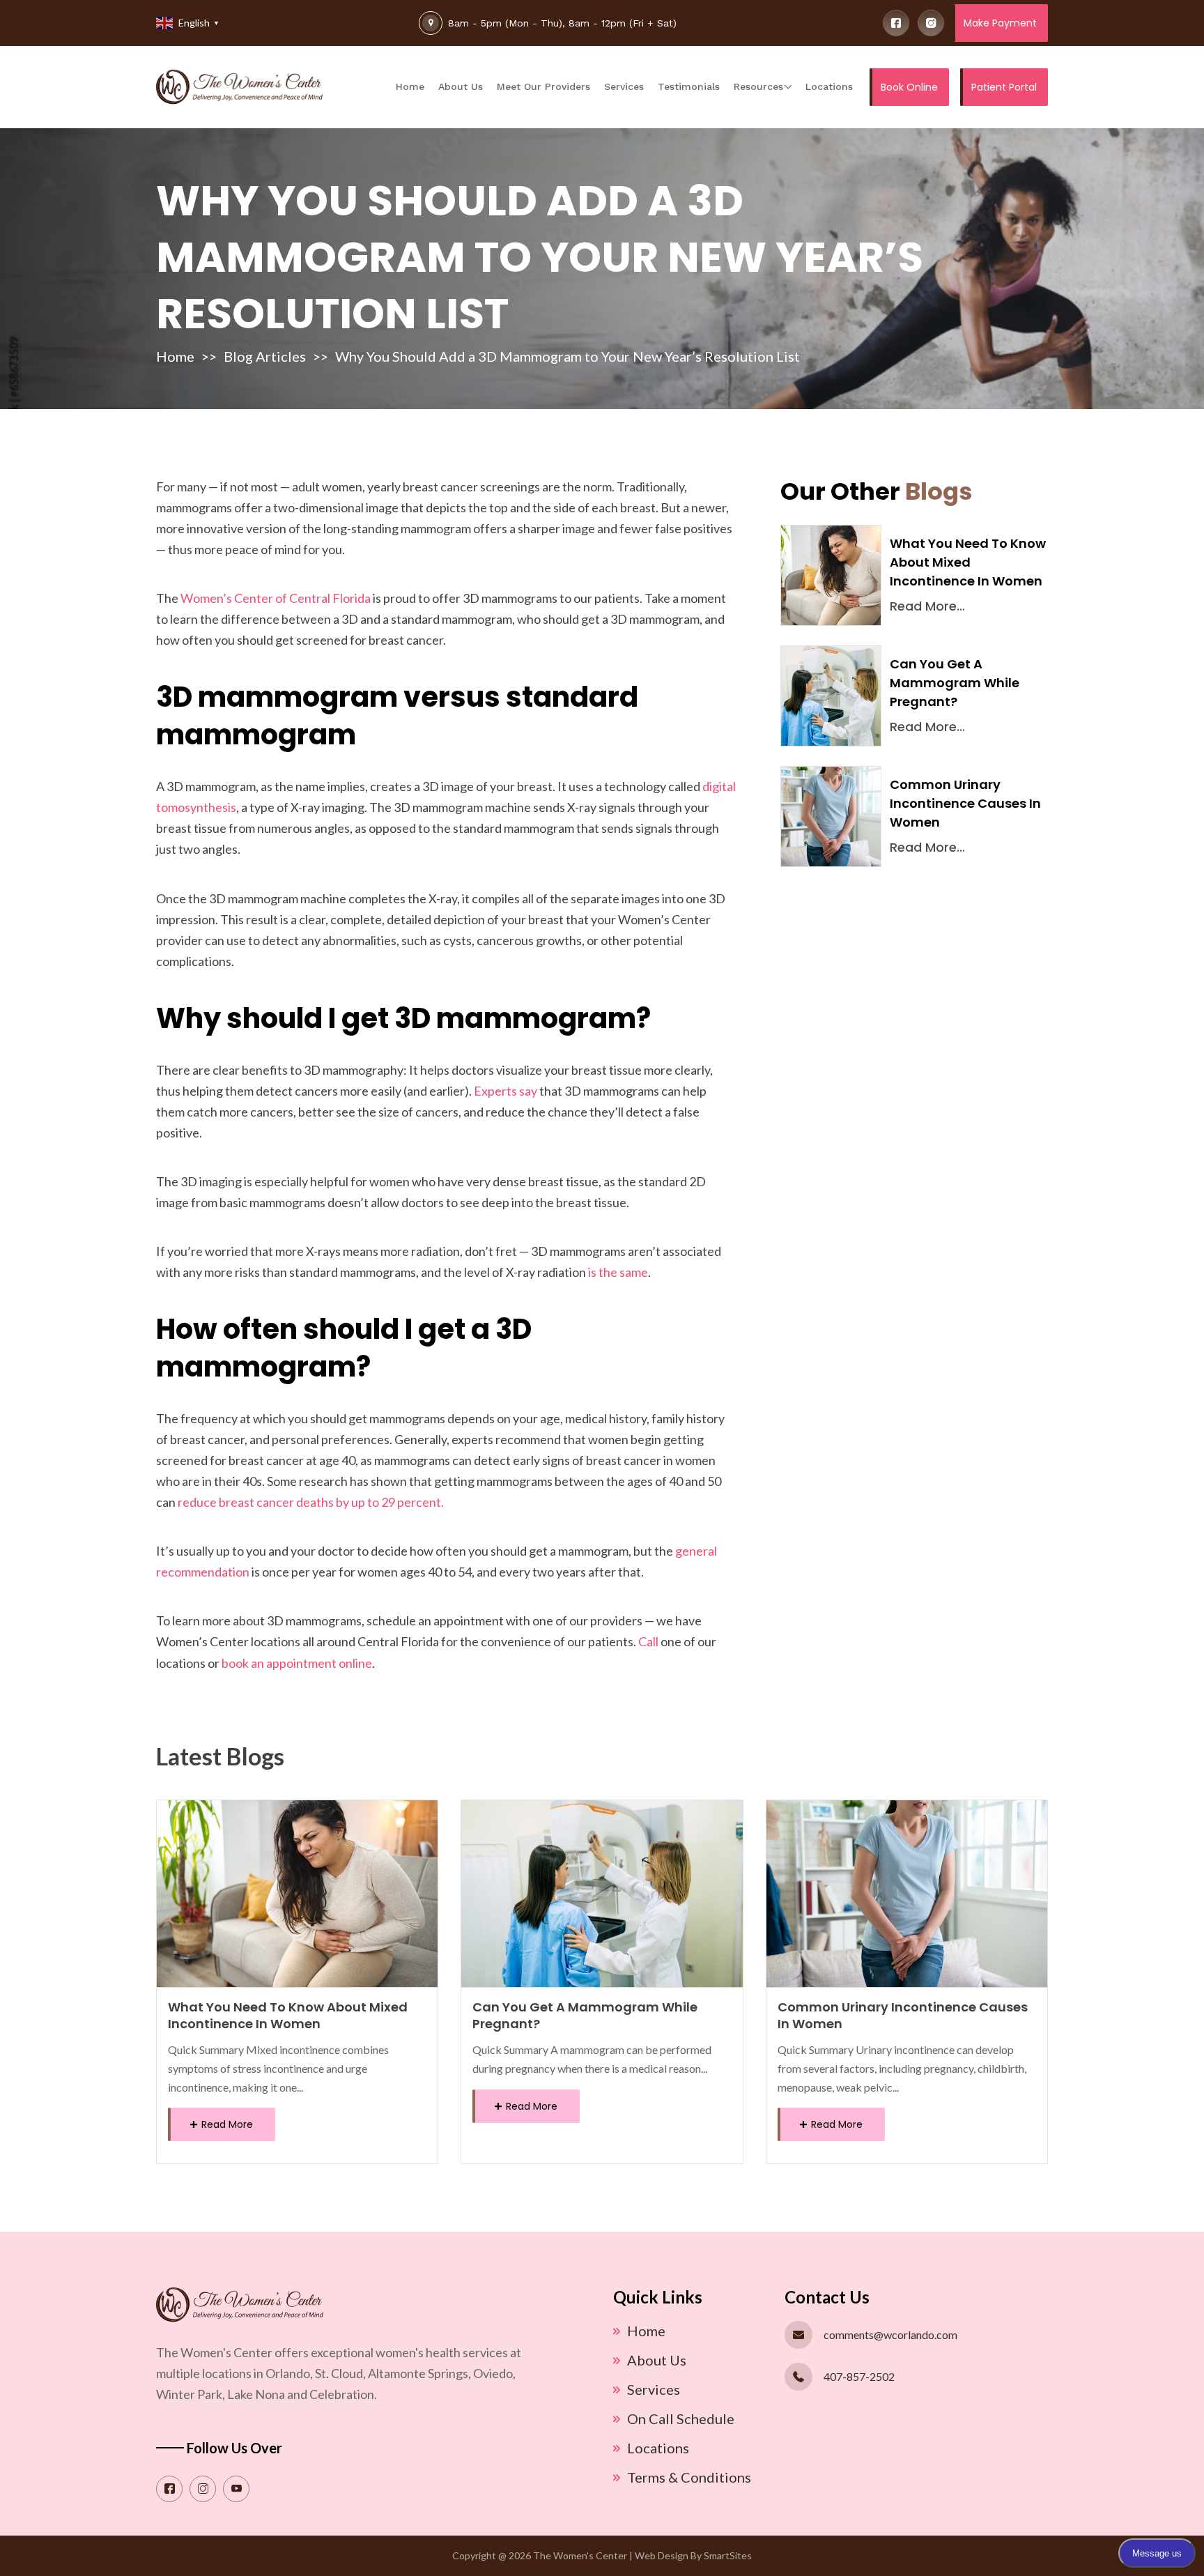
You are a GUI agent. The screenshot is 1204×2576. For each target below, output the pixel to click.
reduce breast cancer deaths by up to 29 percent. (311, 1502)
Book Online (909, 87)
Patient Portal (1004, 87)
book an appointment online (297, 1663)
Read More (226, 2124)
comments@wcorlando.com (890, 2334)
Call (648, 1641)
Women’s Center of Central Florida (276, 598)
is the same (618, 1272)
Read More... (927, 606)
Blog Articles (265, 356)
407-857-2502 (859, 2376)
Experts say (505, 1091)
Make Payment (1000, 23)
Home (175, 356)
